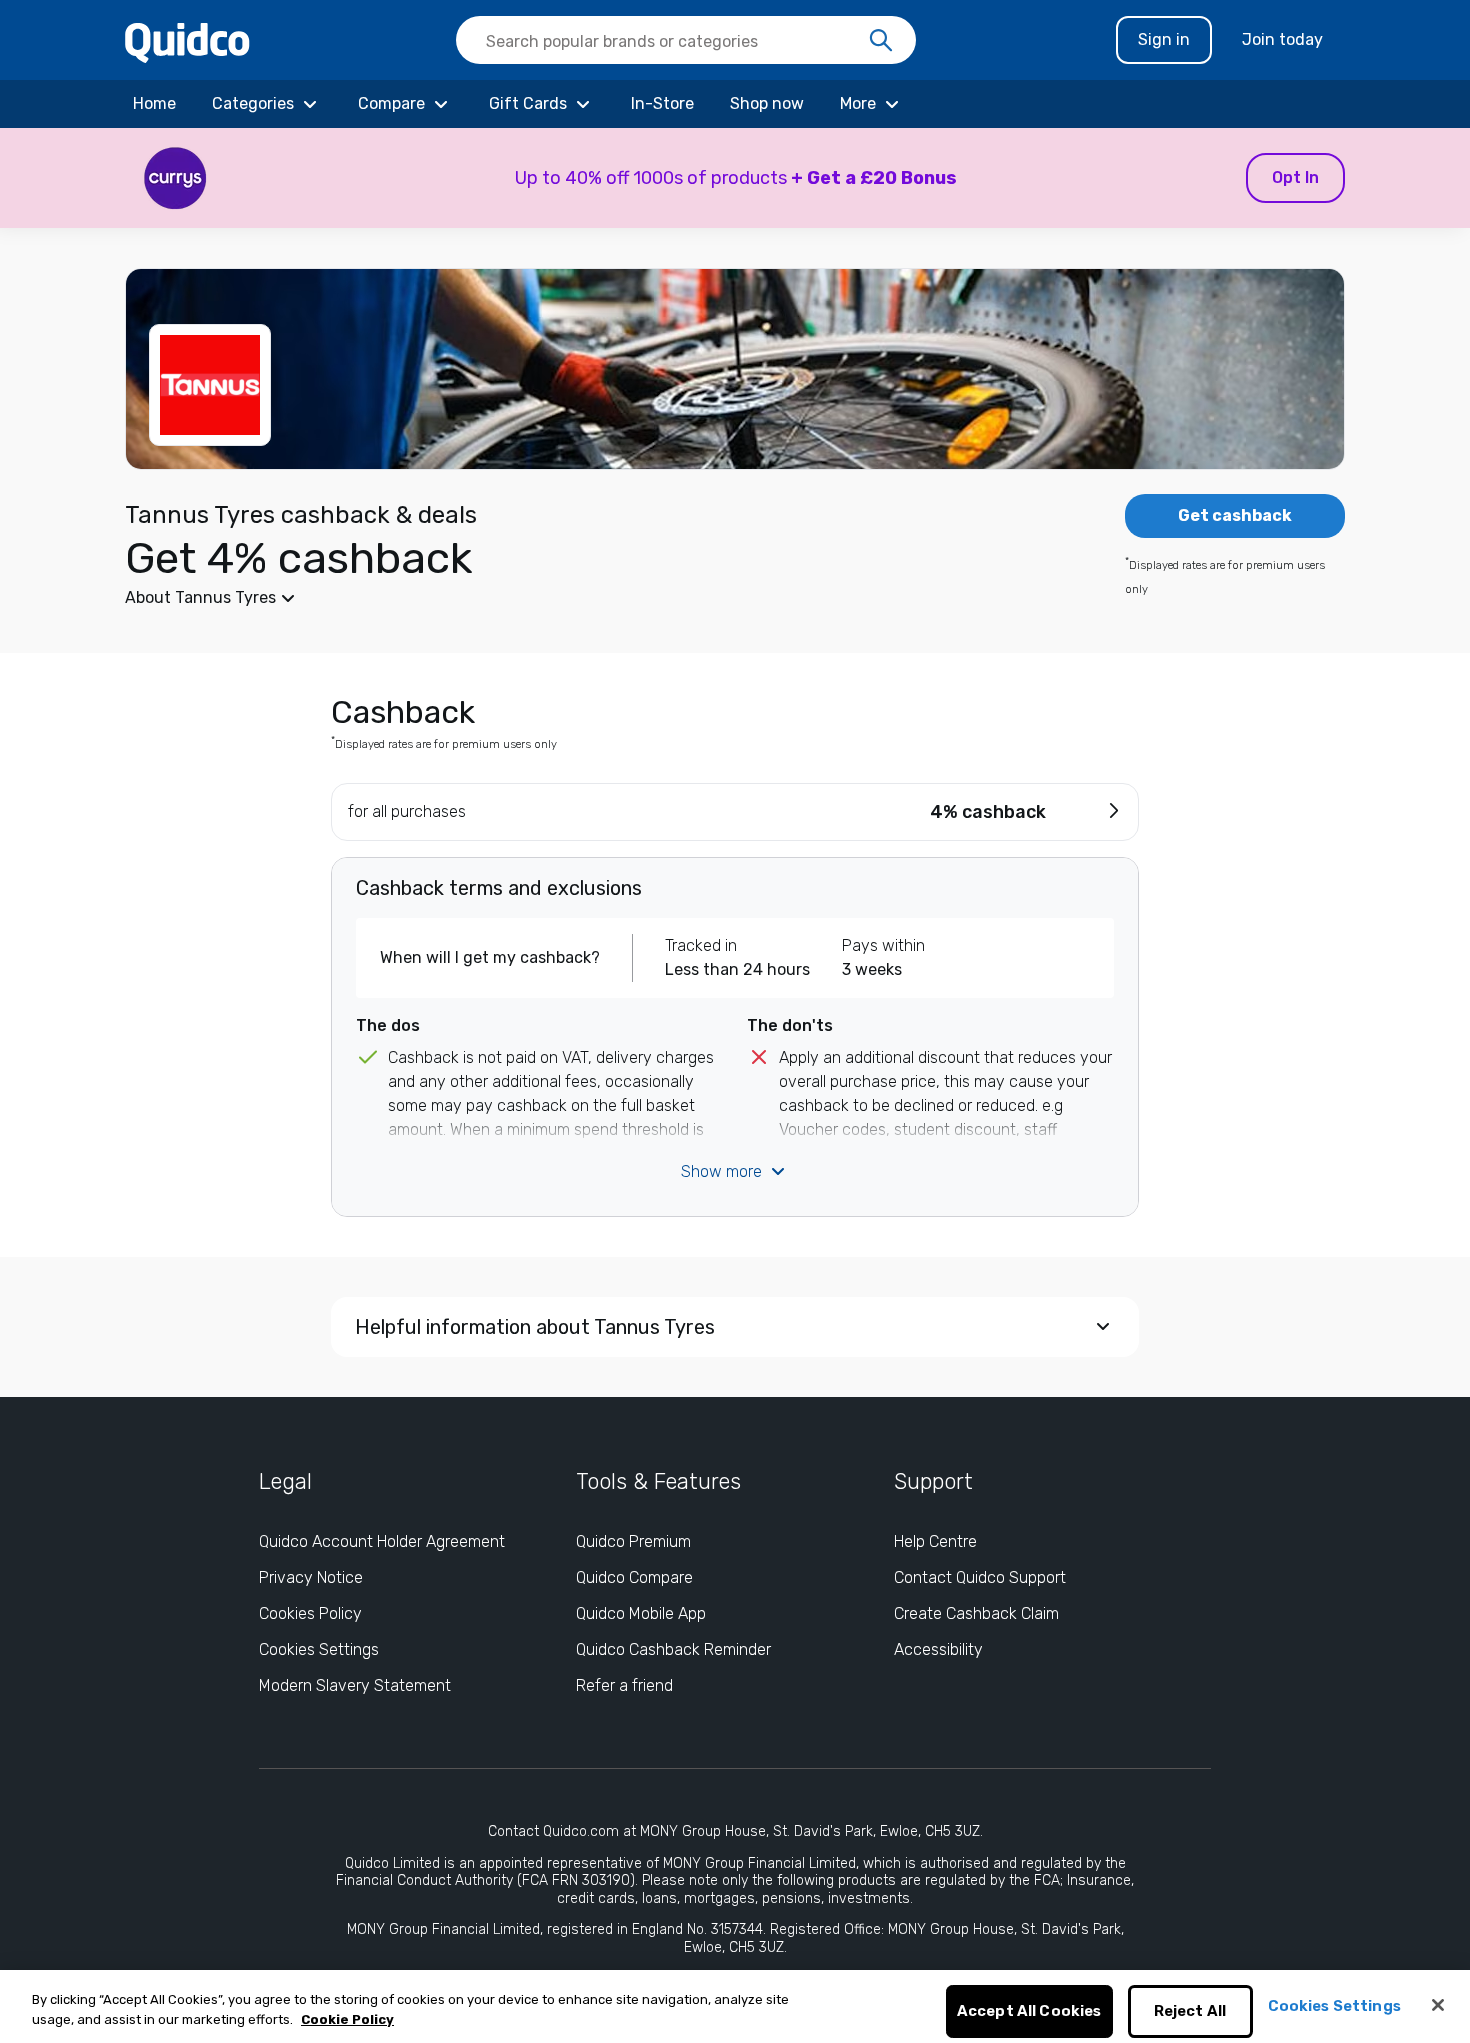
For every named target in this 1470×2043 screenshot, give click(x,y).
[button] (735, 178)
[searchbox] (686, 40)
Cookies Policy (310, 1613)
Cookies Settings (319, 1649)
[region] (735, 2006)
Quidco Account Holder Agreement (382, 1541)
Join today (1282, 39)
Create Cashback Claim (976, 1613)
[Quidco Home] (187, 41)
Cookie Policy (347, 2019)
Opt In (1295, 177)
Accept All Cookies (1029, 2012)
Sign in (1164, 39)
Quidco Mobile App (641, 1613)
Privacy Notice (311, 1577)
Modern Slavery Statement (355, 1685)
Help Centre (935, 1541)
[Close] (1438, 2005)
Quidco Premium (633, 1541)
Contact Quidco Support (980, 1577)
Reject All (1190, 2012)
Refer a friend (624, 1685)
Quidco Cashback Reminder (673, 1649)
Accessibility (938, 1649)
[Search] (881, 41)
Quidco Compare (634, 1577)
